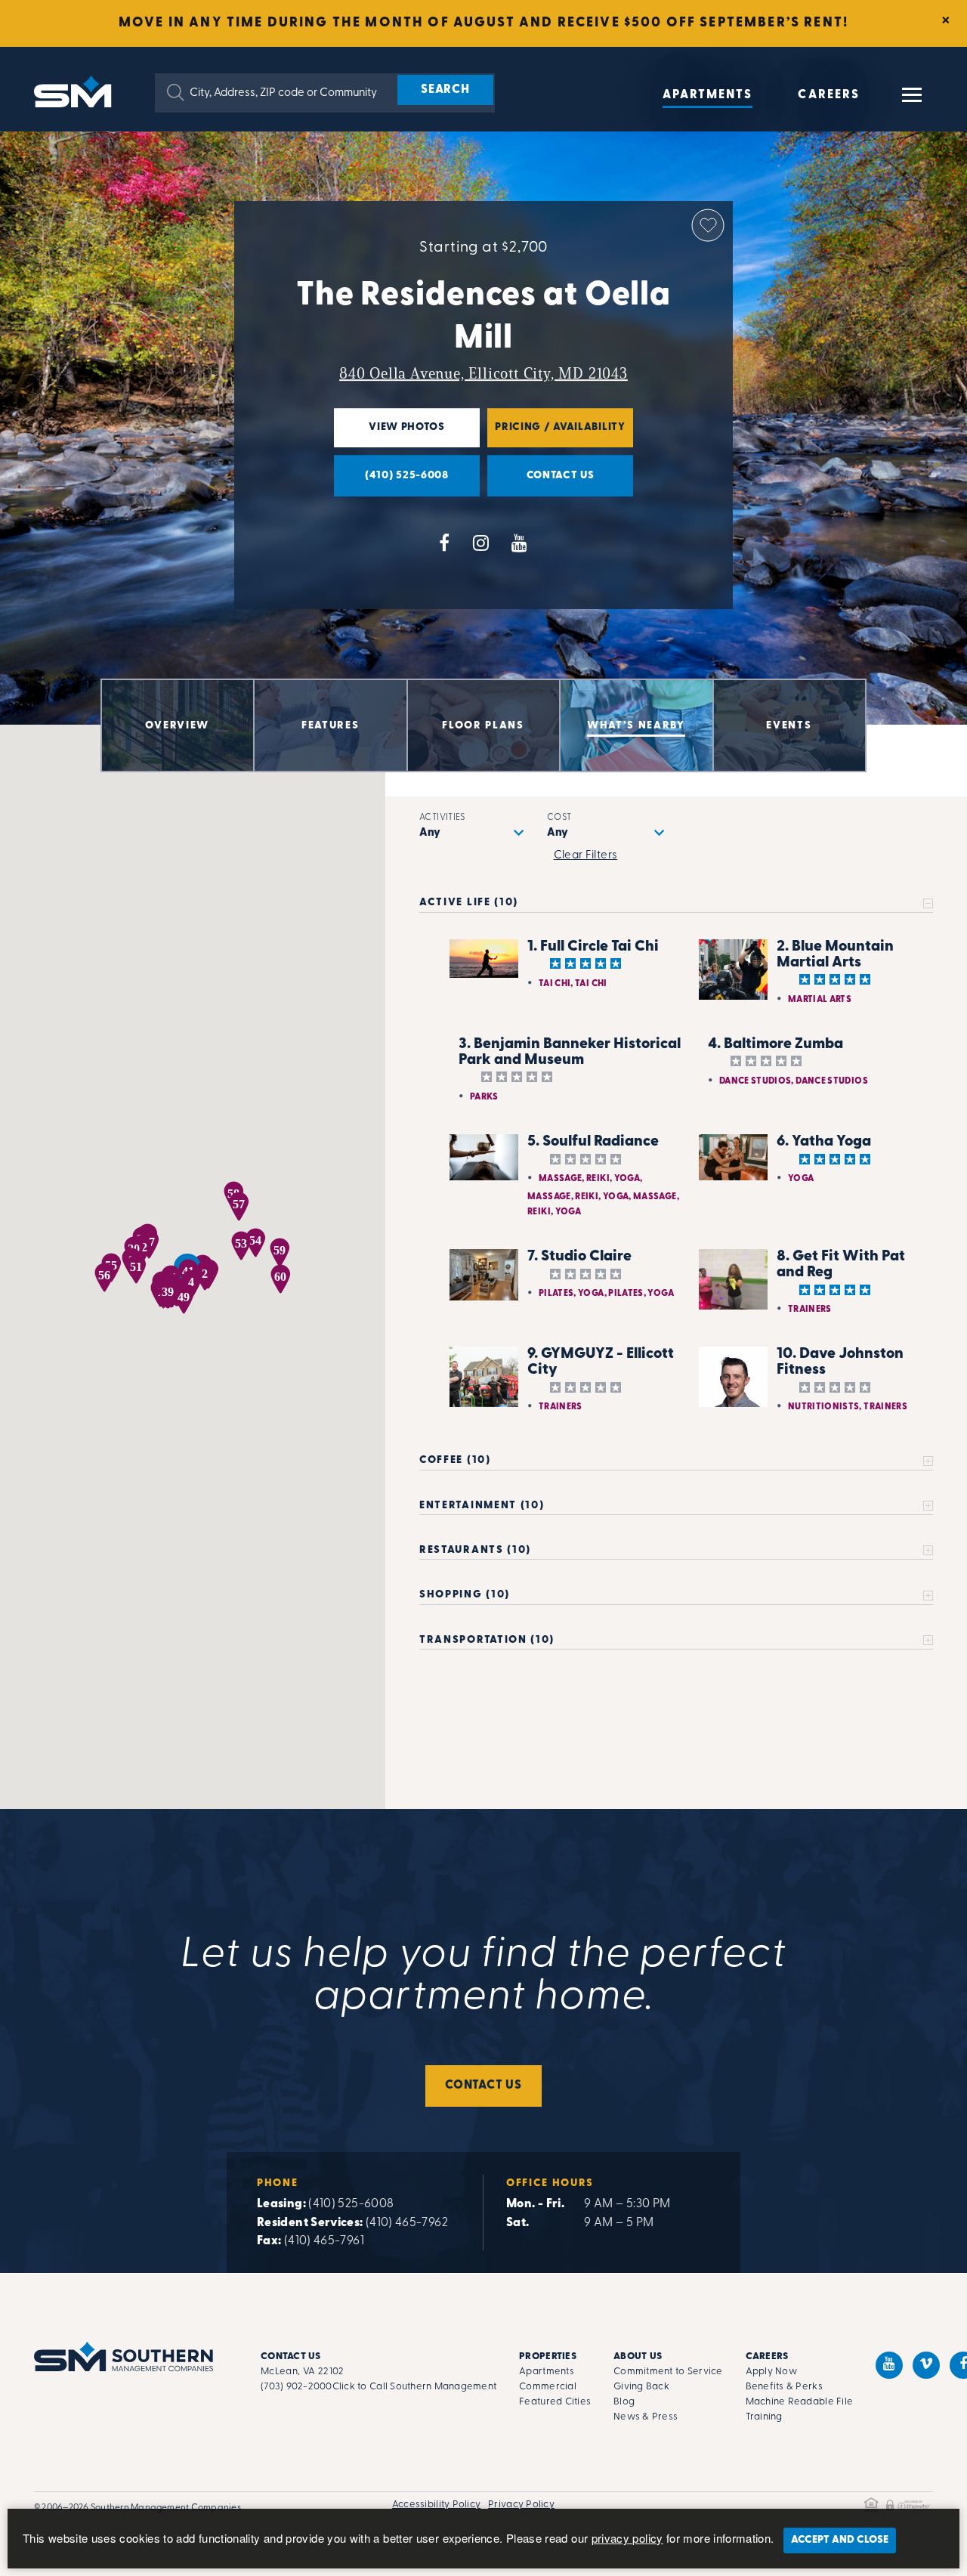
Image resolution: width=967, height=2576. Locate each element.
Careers (829, 95)
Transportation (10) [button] (487, 1640)
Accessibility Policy (436, 2505)
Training (764, 2417)
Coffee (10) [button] (455, 1460)
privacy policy (627, 2538)
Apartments (708, 95)
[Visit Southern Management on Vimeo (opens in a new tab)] (926, 2365)
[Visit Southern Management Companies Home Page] (124, 2356)
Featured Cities (555, 2402)
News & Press (646, 2417)
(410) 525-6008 (351, 2204)
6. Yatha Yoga (824, 1142)
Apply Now (771, 2372)
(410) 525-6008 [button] (391, 483)
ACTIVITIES (442, 818)
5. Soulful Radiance (593, 1142)
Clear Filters (586, 856)
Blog (624, 2402)
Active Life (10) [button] (469, 903)
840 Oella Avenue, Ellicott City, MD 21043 (483, 373)
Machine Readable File (799, 2402)
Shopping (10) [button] (465, 1595)
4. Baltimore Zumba (775, 1044)
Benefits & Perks (784, 2387)
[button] (176, 93)
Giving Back (641, 2387)
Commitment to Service (668, 2372)
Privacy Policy (521, 2505)
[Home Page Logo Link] (76, 90)
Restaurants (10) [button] (475, 1550)
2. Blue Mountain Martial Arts (835, 955)
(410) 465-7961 (324, 2241)
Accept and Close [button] (840, 2540)
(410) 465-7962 (407, 2223)
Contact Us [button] (541, 483)
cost (559, 818)
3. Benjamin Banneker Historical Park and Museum (570, 1052)
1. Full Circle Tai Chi (593, 947)
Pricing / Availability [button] (556, 434)
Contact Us (483, 2086)
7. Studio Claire (579, 1257)
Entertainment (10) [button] (482, 1506)
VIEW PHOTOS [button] (389, 434)
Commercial (548, 2387)
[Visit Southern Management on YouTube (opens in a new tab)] (889, 2365)
